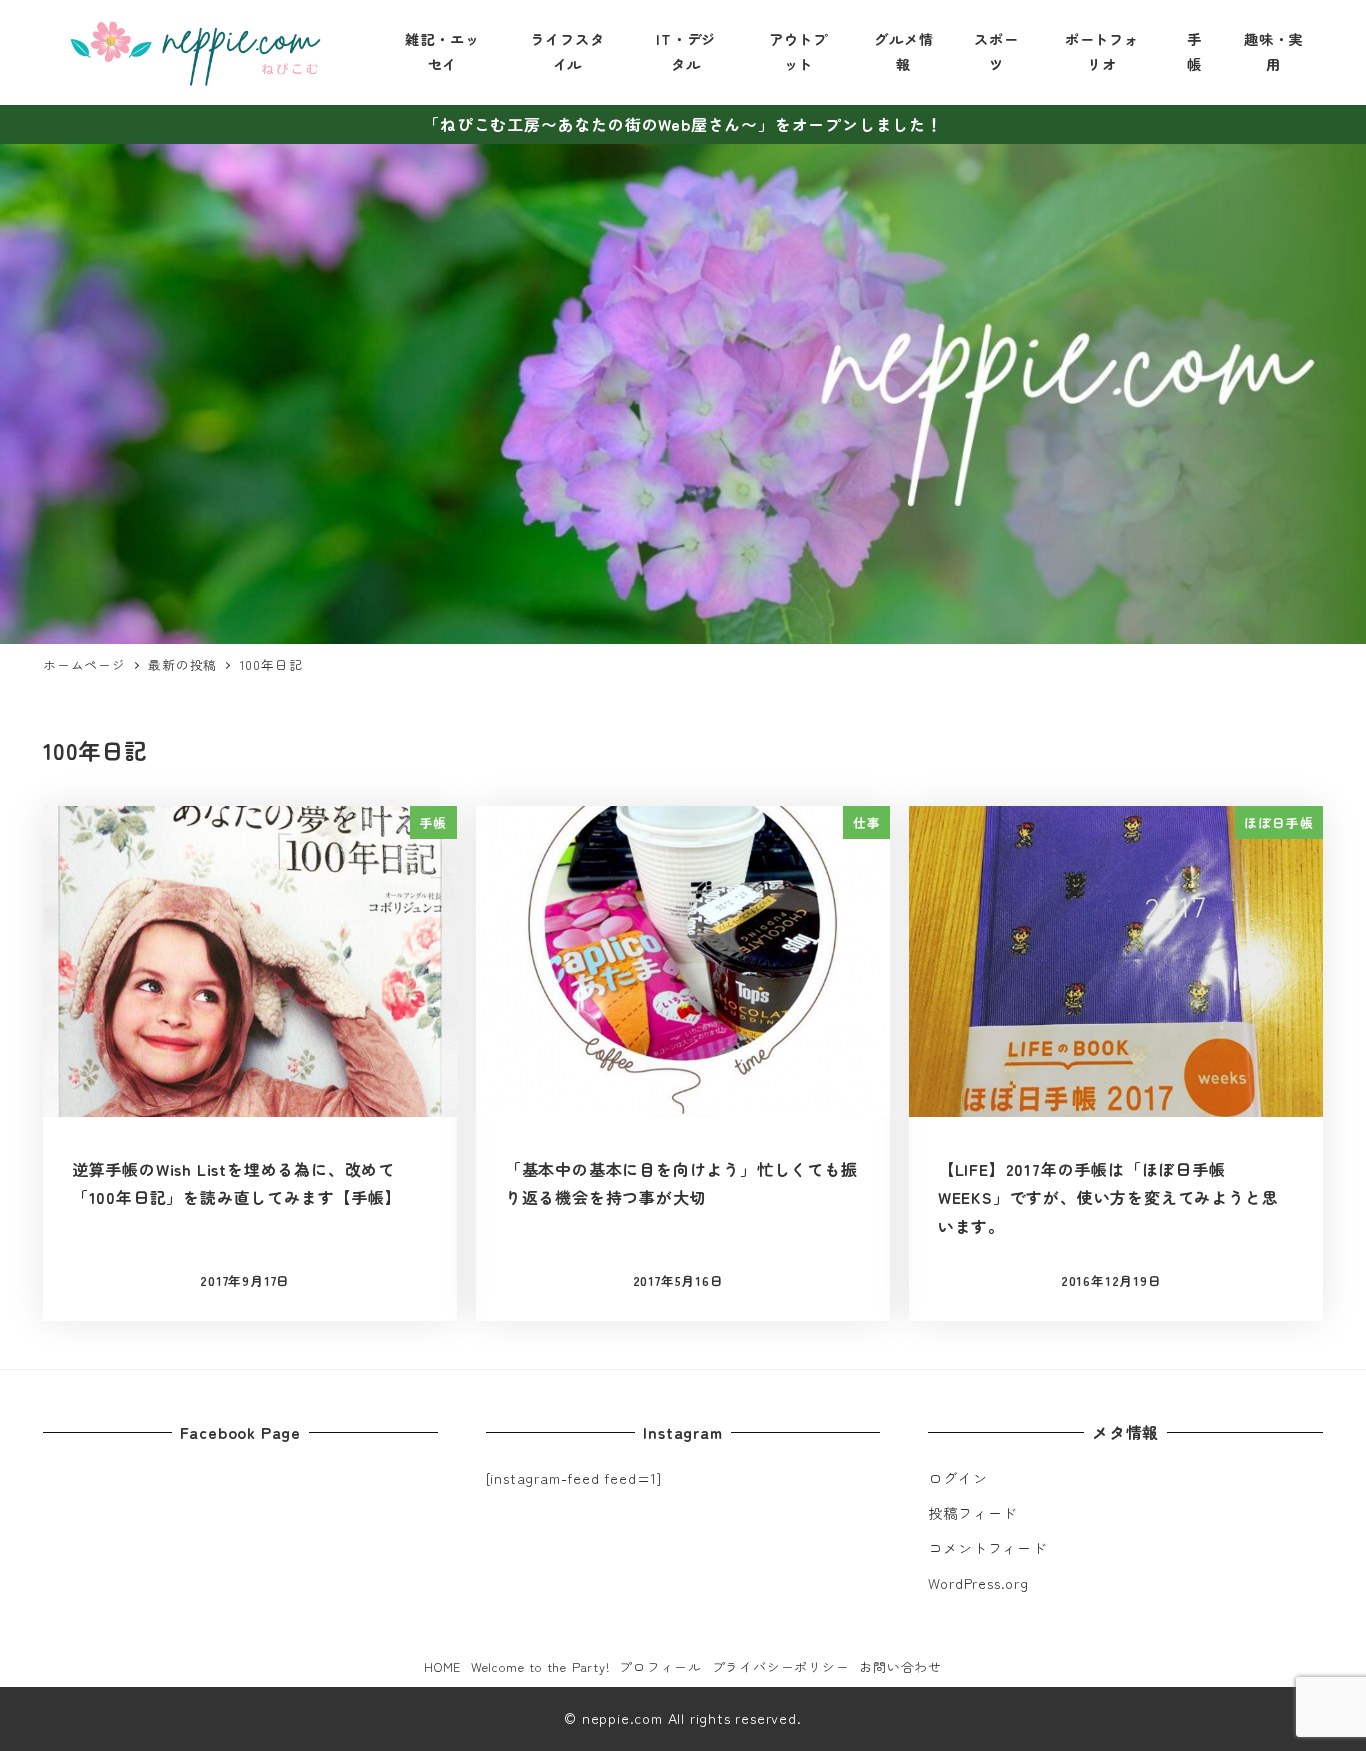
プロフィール (660, 1666)
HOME (442, 1666)
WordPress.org (978, 1583)
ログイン (957, 1478)
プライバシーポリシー (781, 1666)
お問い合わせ (900, 1666)
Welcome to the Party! (540, 1666)
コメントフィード (987, 1548)
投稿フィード (972, 1513)
